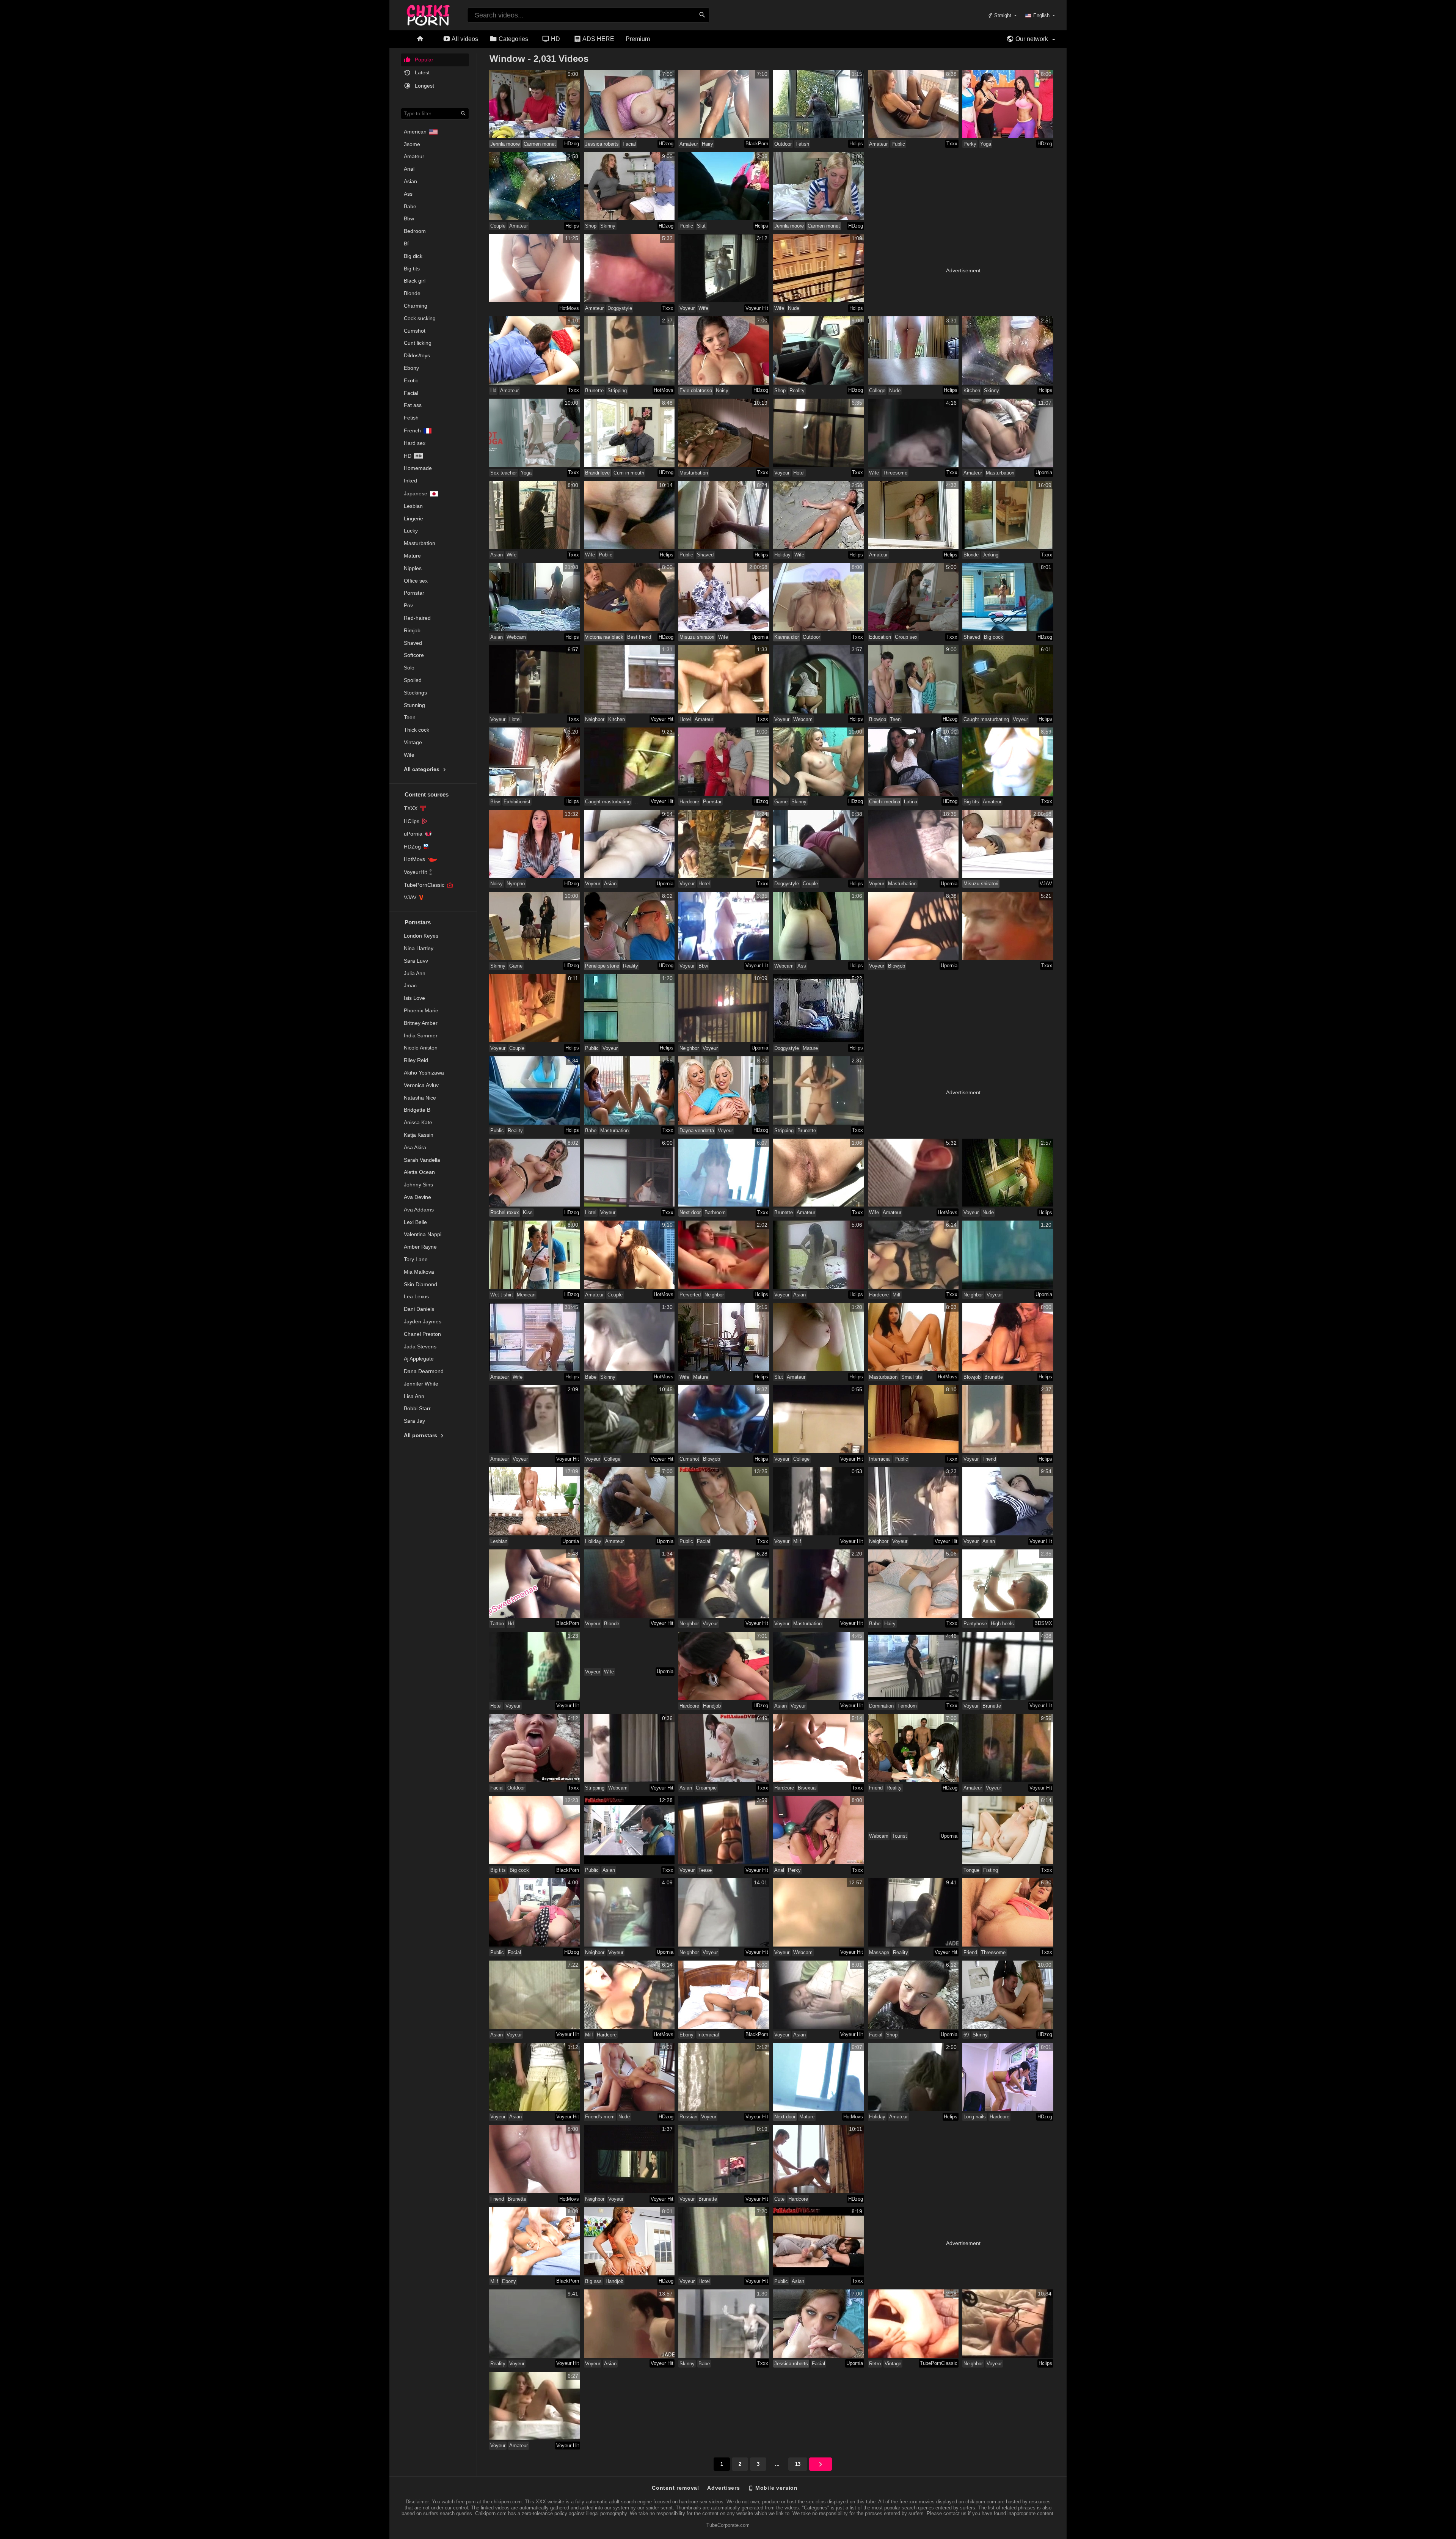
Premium (638, 39)
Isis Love (414, 998)
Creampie (706, 1788)
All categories (422, 769)
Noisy (722, 390)
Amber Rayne (420, 1247)
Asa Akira (415, 1147)
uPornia (413, 834)
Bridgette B (417, 1110)
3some (412, 144)
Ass (408, 194)
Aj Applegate (419, 1359)
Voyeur (687, 308)
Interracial (880, 1459)
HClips (412, 821)
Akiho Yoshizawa (424, 1073)
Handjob (712, 1706)
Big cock (994, 637)
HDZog (412, 847)
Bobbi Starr (417, 1408)
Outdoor (783, 144)
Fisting (991, 1870)
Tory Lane (416, 1259)
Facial (411, 393)
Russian (688, 2117)
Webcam (516, 637)
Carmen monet (540, 144)
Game (781, 802)
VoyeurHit (415, 872)
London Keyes (421, 936)
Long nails (975, 2117)
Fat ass (413, 405)
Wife (409, 755)
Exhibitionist (517, 802)
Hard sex (415, 443)
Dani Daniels (419, 1309)
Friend (989, 1459)
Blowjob (878, 719)
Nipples (413, 568)
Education (880, 637)
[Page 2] (821, 2464)
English (1041, 15)
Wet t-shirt (502, 1295)
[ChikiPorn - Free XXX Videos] (428, 14)
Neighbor (595, 719)
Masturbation (420, 543)
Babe (410, 206)
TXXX (411, 808)
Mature (412, 556)
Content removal (675, 2488)
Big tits (412, 269)
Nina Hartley (419, 948)
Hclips (856, 144)
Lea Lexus (416, 1296)
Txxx (952, 144)
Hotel (799, 473)
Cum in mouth (629, 473)
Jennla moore (505, 144)
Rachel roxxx (505, 1212)
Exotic (411, 380)
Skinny (608, 226)
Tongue (971, 1870)
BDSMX (1043, 1623)
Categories (513, 39)
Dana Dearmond (424, 1371)
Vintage (413, 742)
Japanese (416, 493)
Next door (690, 1212)
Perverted (690, 1295)
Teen (410, 717)
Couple (498, 226)
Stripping (617, 390)
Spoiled (413, 680)
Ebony (411, 368)
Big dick (413, 256)
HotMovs (414, 859)
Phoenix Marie (421, 1010)
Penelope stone (602, 966)
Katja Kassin (419, 1135)
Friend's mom (600, 2117)
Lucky (411, 531)
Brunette (594, 390)
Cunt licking (418, 343)
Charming (416, 306)
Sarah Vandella (422, 1160)
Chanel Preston (422, 1334)
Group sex (906, 637)
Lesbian (413, 506)
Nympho (516, 884)
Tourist (900, 1836)
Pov (408, 605)
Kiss (528, 1212)
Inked (410, 481)
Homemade (418, 468)
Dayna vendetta (697, 1130)
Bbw (409, 218)
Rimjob (412, 630)
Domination (881, 1706)
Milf (897, 1295)
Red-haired (417, 618)
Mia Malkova (419, 1272)
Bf (406, 244)
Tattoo (497, 1624)
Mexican (526, 1295)
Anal (409, 169)
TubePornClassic (424, 885)
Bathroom (715, 1212)
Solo (409, 668)
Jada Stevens (420, 1346)
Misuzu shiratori (697, 637)
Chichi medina (885, 802)
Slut (701, 226)
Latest (421, 72)
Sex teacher (504, 473)
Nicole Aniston (421, 1048)
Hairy (708, 144)
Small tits (912, 1377)
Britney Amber (421, 1023)
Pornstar (414, 593)
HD (555, 39)
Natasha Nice (420, 1098)
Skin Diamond (420, 1284)
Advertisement (963, 270)
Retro (875, 2364)
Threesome (895, 473)
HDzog (572, 144)
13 (798, 2464)
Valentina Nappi (423, 1234)
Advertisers (724, 2488)
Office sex (416, 581)
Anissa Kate (418, 1122)
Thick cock (417, 730)
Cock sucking (420, 318)
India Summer (421, 1035)
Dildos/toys (417, 355)
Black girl (415, 281)
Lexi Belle (415, 1222)
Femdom (907, 1706)
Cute (779, 2199)
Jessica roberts (602, 144)
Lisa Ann (414, 1396)
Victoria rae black (604, 637)
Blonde (412, 293)
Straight (1002, 15)
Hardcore (689, 802)
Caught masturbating (986, 719)
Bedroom (415, 231)
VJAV (410, 897)
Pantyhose (975, 1624)
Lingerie (413, 518)
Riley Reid (416, 1060)
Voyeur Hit (757, 308)
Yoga (986, 144)
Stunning (414, 705)
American (415, 132)
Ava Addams (419, 1210)
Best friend (639, 637)
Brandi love (597, 473)
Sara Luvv (416, 961)
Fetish (411, 418)
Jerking (990, 555)
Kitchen (972, 390)
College (877, 390)
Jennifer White (421, 1384)
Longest (424, 86)
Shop (591, 226)
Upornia (1044, 472)
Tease (705, 1870)
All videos (464, 39)
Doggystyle (620, 308)
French (412, 430)
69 (966, 2035)
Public (898, 144)
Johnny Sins (418, 1185)
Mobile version (776, 2488)
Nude (794, 308)
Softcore (414, 655)
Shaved (413, 643)
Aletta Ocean (419, 1172)
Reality (797, 390)
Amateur (414, 156)
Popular (423, 60)
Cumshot (415, 331)
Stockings (415, 693)
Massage (879, 1952)
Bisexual (807, 1788)
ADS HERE (598, 39)
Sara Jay (414, 1421)
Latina (911, 802)
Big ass (593, 2281)
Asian (410, 181)
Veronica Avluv (421, 1085)
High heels (1002, 1624)
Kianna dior (787, 637)
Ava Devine (417, 1197)
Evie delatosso (696, 390)
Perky (970, 144)
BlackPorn (757, 144)
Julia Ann (415, 973)
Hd (408, 456)
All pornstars (421, 1435)
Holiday (782, 555)
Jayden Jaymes (423, 1321)
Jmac (410, 985)
